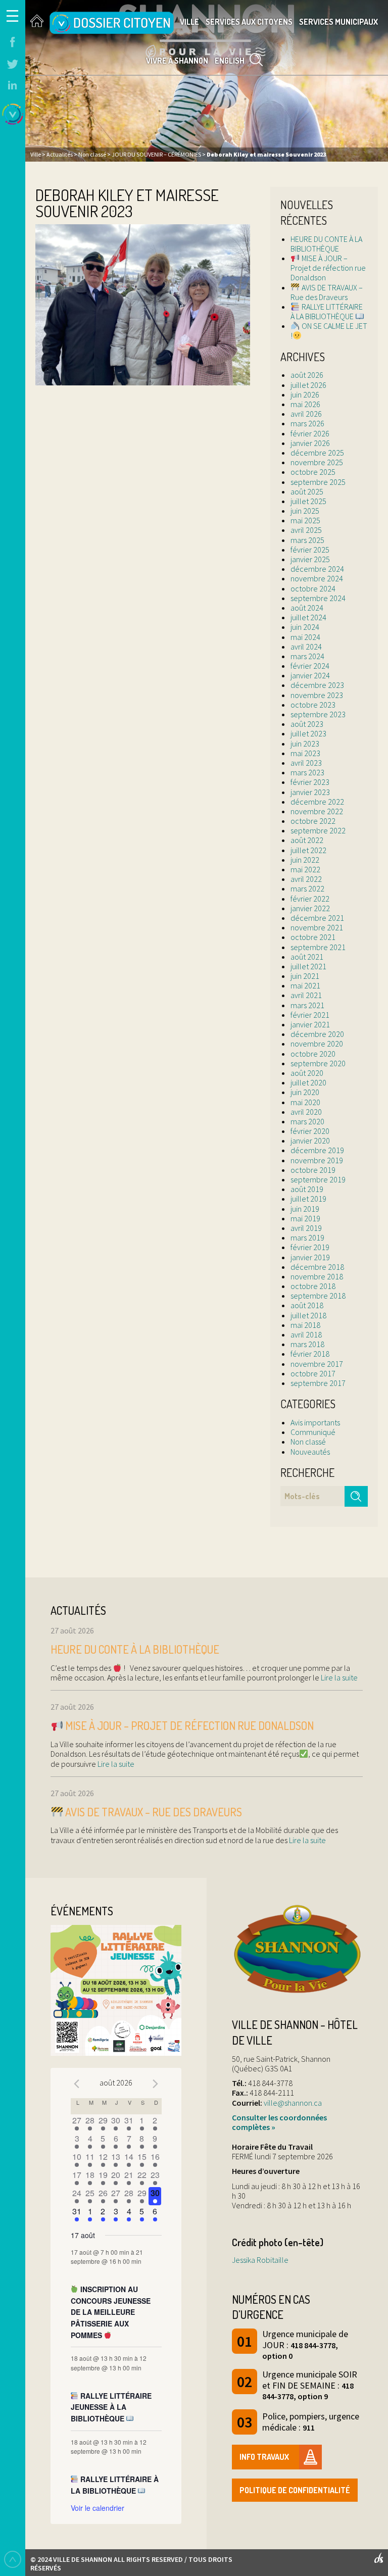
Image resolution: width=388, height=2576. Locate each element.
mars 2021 (307, 1005)
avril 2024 (306, 647)
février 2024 (310, 666)
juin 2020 (305, 1092)
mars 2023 (307, 772)
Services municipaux (338, 22)
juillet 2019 (308, 1199)
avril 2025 (306, 530)
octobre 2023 (313, 705)
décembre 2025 (317, 453)
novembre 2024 (317, 578)
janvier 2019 (310, 1257)
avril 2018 (306, 1334)
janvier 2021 (310, 1024)
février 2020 (310, 1131)
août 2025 (307, 491)
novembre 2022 (317, 811)
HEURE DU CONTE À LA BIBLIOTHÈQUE (326, 244)
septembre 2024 (318, 598)
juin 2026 (305, 394)
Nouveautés (310, 1452)
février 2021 (310, 1015)
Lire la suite (338, 1677)
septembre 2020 (318, 1063)
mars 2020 (307, 1121)
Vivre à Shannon (177, 61)
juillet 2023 (308, 733)
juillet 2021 (308, 966)
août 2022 (307, 840)
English (230, 61)
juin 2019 (305, 1209)
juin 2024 (305, 627)
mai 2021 (305, 985)
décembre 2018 (317, 1267)
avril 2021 (306, 995)
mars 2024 (307, 656)
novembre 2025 (317, 462)
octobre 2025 (313, 472)
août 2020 (307, 1073)
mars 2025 (307, 540)
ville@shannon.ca (293, 2103)
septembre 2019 (318, 1179)
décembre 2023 (317, 685)
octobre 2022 (313, 821)
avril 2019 (306, 1228)
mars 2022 (307, 888)
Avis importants (315, 1422)
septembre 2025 (318, 482)
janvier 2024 (310, 675)
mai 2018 (305, 1325)
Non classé (308, 1442)
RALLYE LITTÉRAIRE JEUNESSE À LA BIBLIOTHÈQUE (111, 2407)
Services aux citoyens (249, 22)
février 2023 (310, 782)
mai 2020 (305, 1102)
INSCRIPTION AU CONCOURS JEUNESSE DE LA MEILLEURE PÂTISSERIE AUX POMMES (111, 2312)
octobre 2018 (313, 1286)
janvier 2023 (310, 792)
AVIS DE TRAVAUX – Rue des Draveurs (326, 292)
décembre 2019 (317, 1150)
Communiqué (313, 1432)
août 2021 (307, 957)
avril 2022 (306, 879)
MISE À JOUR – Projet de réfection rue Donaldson (328, 268)
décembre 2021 (317, 918)
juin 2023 (305, 744)
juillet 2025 (308, 501)
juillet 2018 (308, 1315)
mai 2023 (305, 753)
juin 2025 (305, 511)
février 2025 (310, 550)
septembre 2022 (318, 830)
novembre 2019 (317, 1160)
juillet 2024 (308, 617)
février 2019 (310, 1247)
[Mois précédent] (77, 2084)
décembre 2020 (317, 1034)
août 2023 (307, 724)
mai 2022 (305, 869)
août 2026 (307, 375)
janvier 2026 (310, 443)
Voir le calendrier (98, 2508)
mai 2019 (305, 1218)
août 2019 (307, 1189)
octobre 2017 (313, 1373)
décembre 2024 (317, 569)
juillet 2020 (308, 1082)
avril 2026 (306, 414)
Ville (189, 22)
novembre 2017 (317, 1364)
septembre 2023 (318, 714)
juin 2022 (305, 860)
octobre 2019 (313, 1170)
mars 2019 (307, 1237)
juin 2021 (305, 976)
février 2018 (310, 1354)
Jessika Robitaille (260, 2260)
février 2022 (310, 899)
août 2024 (307, 608)
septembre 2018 (318, 1296)
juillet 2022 (308, 850)
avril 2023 (306, 763)
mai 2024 (305, 637)
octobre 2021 (313, 937)
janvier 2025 (310, 559)
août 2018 (307, 1305)
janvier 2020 (310, 1141)
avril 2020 (306, 1112)
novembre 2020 (317, 1044)
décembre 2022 (317, 802)
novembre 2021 (317, 927)
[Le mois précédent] (156, 2084)
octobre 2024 (313, 588)
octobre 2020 (313, 1054)
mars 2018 (307, 1344)
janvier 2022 (310, 908)
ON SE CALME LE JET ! (329, 331)
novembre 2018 (317, 1276)
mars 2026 (307, 423)
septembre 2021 (318, 947)
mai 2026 (305, 404)
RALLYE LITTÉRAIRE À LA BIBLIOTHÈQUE (326, 311)
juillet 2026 (308, 385)
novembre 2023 (317, 695)
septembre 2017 (318, 1383)
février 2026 (310, 433)
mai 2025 (305, 520)
